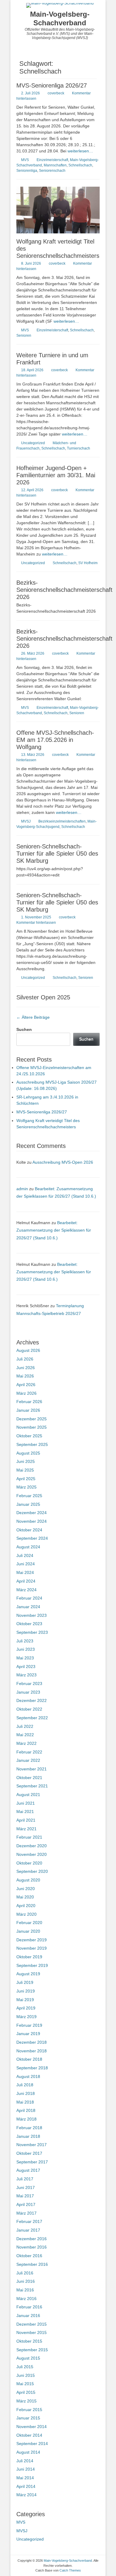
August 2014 (28, 2452)
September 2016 (32, 2264)
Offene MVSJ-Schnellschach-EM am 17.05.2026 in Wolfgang (55, 740)
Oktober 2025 (29, 1436)
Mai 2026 (25, 1376)
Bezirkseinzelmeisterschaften (62, 821)
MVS (25, 160)
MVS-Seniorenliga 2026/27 (52, 85)
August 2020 (28, 1880)
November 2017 (32, 2145)
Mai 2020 (25, 1897)
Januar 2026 (28, 1410)
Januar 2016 (28, 2316)
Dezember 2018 (32, 2042)
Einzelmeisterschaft (52, 160)
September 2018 (32, 2068)
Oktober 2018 (29, 2059)
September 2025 (32, 1444)
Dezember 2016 (32, 2239)
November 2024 (32, 1521)
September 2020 (32, 1871)
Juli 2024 (25, 1555)
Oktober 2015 (29, 2341)
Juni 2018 (26, 2093)
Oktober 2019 (29, 1957)
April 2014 (26, 2486)
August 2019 (28, 1974)
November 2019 (32, 1948)
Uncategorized (33, 443)
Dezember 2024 (32, 1513)
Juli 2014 (25, 2461)
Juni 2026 (26, 1368)
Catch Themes (70, 2570)
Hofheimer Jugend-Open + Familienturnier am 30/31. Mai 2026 (56, 475)
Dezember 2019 (32, 1940)
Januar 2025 (28, 1504)
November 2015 (32, 2332)
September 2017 (32, 2162)
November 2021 (32, 1769)
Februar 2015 (29, 2410)
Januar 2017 (28, 2230)
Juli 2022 (25, 1726)
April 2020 (26, 1906)
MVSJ (26, 821)
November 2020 (32, 1854)
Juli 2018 (25, 2085)
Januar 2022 (28, 1760)
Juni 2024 (26, 1564)
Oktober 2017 (29, 2153)
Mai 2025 (25, 1470)
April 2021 (26, 1820)
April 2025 (26, 1479)
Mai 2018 (25, 2102)
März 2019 (26, 2017)
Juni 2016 (26, 2281)
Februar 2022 (29, 1752)
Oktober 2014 (29, 2435)
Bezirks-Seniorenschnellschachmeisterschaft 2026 (64, 590)
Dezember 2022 (32, 1700)
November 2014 (32, 2427)
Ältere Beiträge (33, 1017)
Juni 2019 (26, 1991)
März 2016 (26, 2299)
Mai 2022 (25, 1735)
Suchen (24, 1029)
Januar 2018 (28, 2136)
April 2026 (26, 1385)
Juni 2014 (26, 2469)
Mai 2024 (25, 1572)
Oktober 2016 (29, 2256)
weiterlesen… (80, 151)
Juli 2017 (25, 2179)
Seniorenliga (27, 171)
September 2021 (32, 1786)
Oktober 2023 (29, 1624)
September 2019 (32, 1965)
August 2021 (28, 1795)
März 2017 (26, 2213)
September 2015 (32, 2350)
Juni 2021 (26, 1803)
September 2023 (32, 1632)
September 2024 (32, 1538)
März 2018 (26, 2119)
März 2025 (26, 1487)
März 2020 (26, 1914)
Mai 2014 (25, 2478)
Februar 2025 (29, 1496)
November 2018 (32, 2051)
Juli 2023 (25, 1641)
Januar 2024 (28, 1607)
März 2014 (26, 2495)
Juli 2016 (25, 2273)
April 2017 (26, 2204)
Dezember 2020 (32, 1846)
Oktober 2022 (29, 1709)
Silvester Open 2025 (43, 997)
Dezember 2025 (32, 1419)
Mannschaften (55, 165)
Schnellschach (80, 165)
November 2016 (32, 2247)
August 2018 (28, 2076)
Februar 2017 (29, 2221)
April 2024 (26, 1581)
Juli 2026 (25, 1359)
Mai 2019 (25, 2000)
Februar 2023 (29, 1683)
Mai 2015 (25, 2384)
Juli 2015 (25, 2367)
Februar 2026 (29, 1402)
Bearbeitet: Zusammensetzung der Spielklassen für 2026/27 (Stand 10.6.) (54, 1230)
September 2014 (32, 2444)
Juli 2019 (25, 1982)
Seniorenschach (52, 171)
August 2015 (28, 2358)
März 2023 (26, 1675)
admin (22, 1189)
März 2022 (26, 1743)
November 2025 (32, 1427)
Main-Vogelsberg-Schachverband (60, 18)
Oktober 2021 (29, 1778)
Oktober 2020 (29, 1863)
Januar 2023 (28, 1692)
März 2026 (26, 1393)
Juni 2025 (26, 1461)
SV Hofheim (88, 563)
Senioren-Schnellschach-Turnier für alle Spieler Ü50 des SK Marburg (57, 854)
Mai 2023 (25, 1658)
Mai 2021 (25, 1812)
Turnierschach (79, 448)
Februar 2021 (29, 1837)
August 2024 (28, 1547)
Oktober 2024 (29, 1530)
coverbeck (56, 93)
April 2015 (26, 2392)
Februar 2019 (29, 2025)
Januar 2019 (28, 2034)
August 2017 (28, 2170)
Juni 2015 (26, 2375)
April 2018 (26, 2110)
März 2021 (26, 1829)
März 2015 (26, 2401)
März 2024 (26, 1590)
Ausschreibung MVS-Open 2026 (63, 1162)
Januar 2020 (28, 1931)
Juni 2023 (26, 1649)
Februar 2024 (29, 1598)
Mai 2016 (25, 2290)
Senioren (24, 336)
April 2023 (26, 1667)
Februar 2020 (29, 1923)
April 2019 (26, 2008)
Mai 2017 (25, 2196)
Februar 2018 (29, 2128)
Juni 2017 (26, 2188)
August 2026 (28, 1350)
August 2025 (28, 1453)
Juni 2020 (26, 1889)
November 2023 (32, 1615)
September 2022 (32, 1718)
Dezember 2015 (32, 2324)
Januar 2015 (28, 2418)
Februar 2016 (29, 2307)
